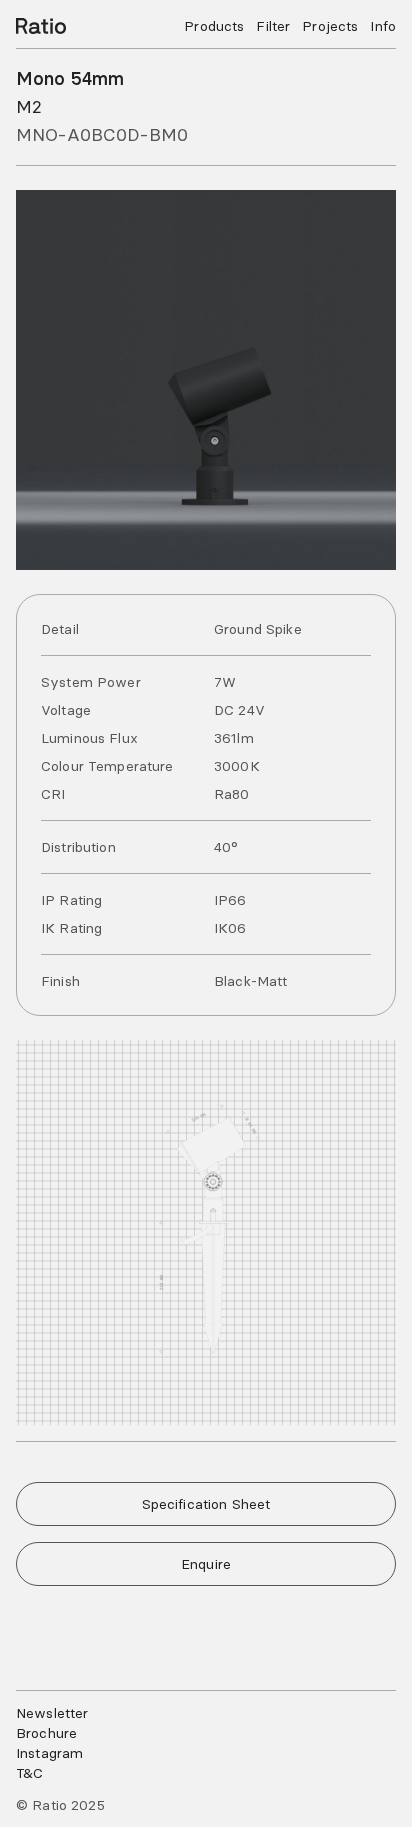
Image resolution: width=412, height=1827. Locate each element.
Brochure (46, 1733)
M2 (29, 106)
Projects (330, 26)
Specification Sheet (206, 1504)
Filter (273, 26)
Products (214, 26)
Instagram (49, 1753)
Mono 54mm (70, 78)
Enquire (206, 1564)
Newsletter (52, 1713)
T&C (29, 1773)
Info (383, 26)
